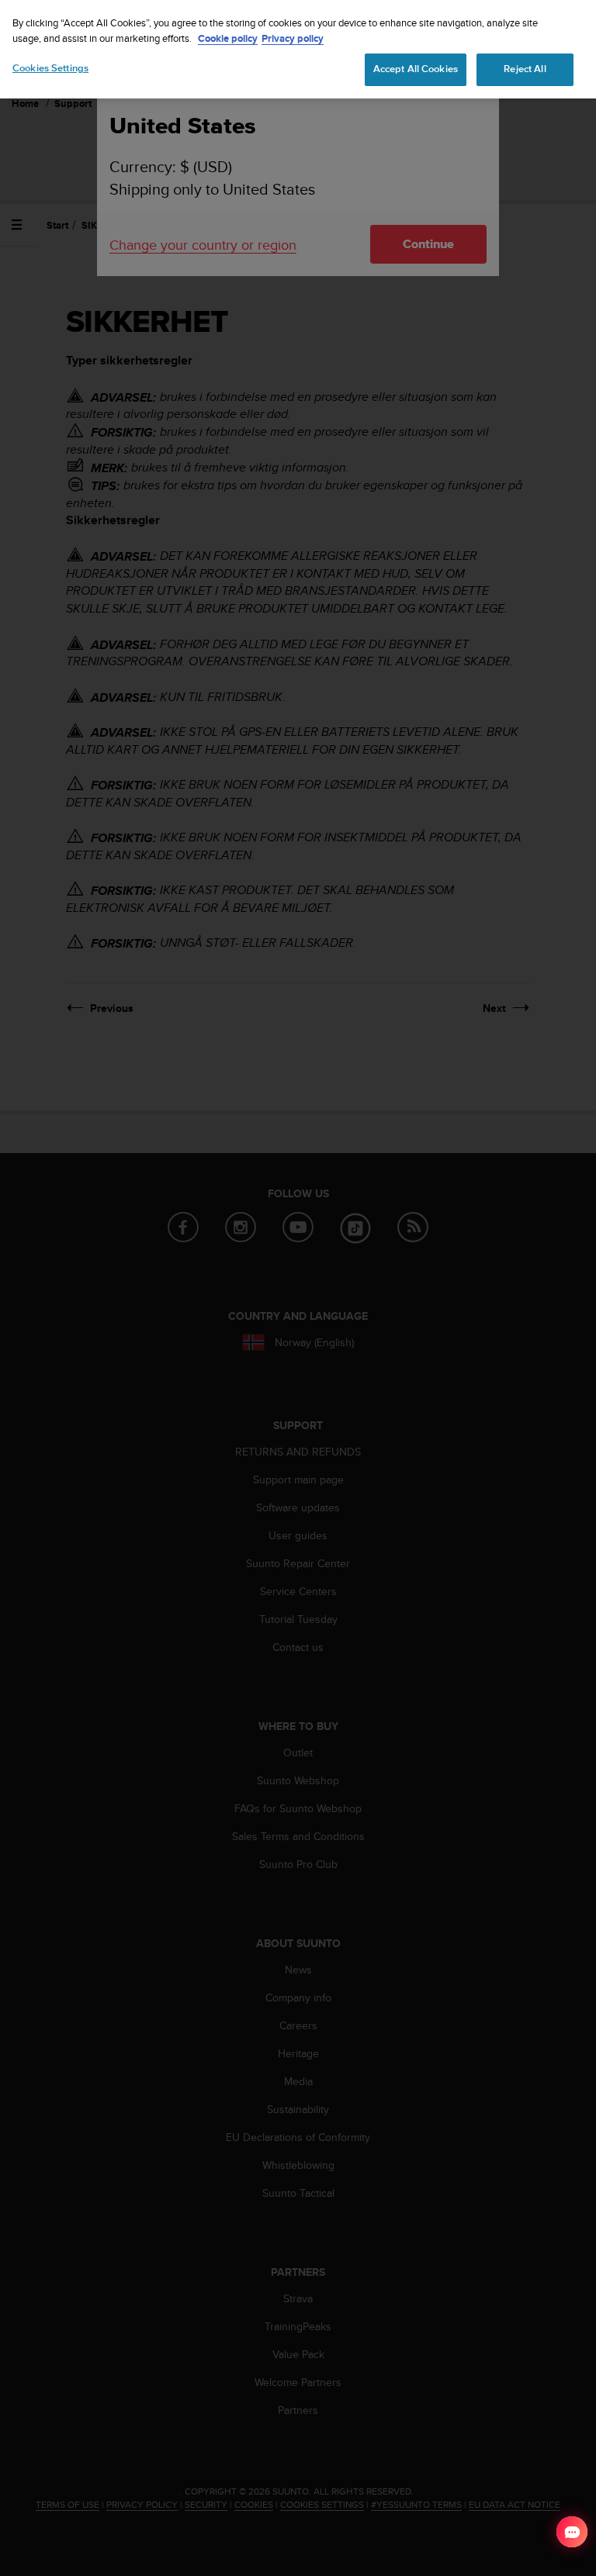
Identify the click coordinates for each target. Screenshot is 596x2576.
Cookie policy (228, 38)
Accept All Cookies (416, 69)
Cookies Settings (50, 68)
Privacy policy (293, 38)
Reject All (525, 69)
